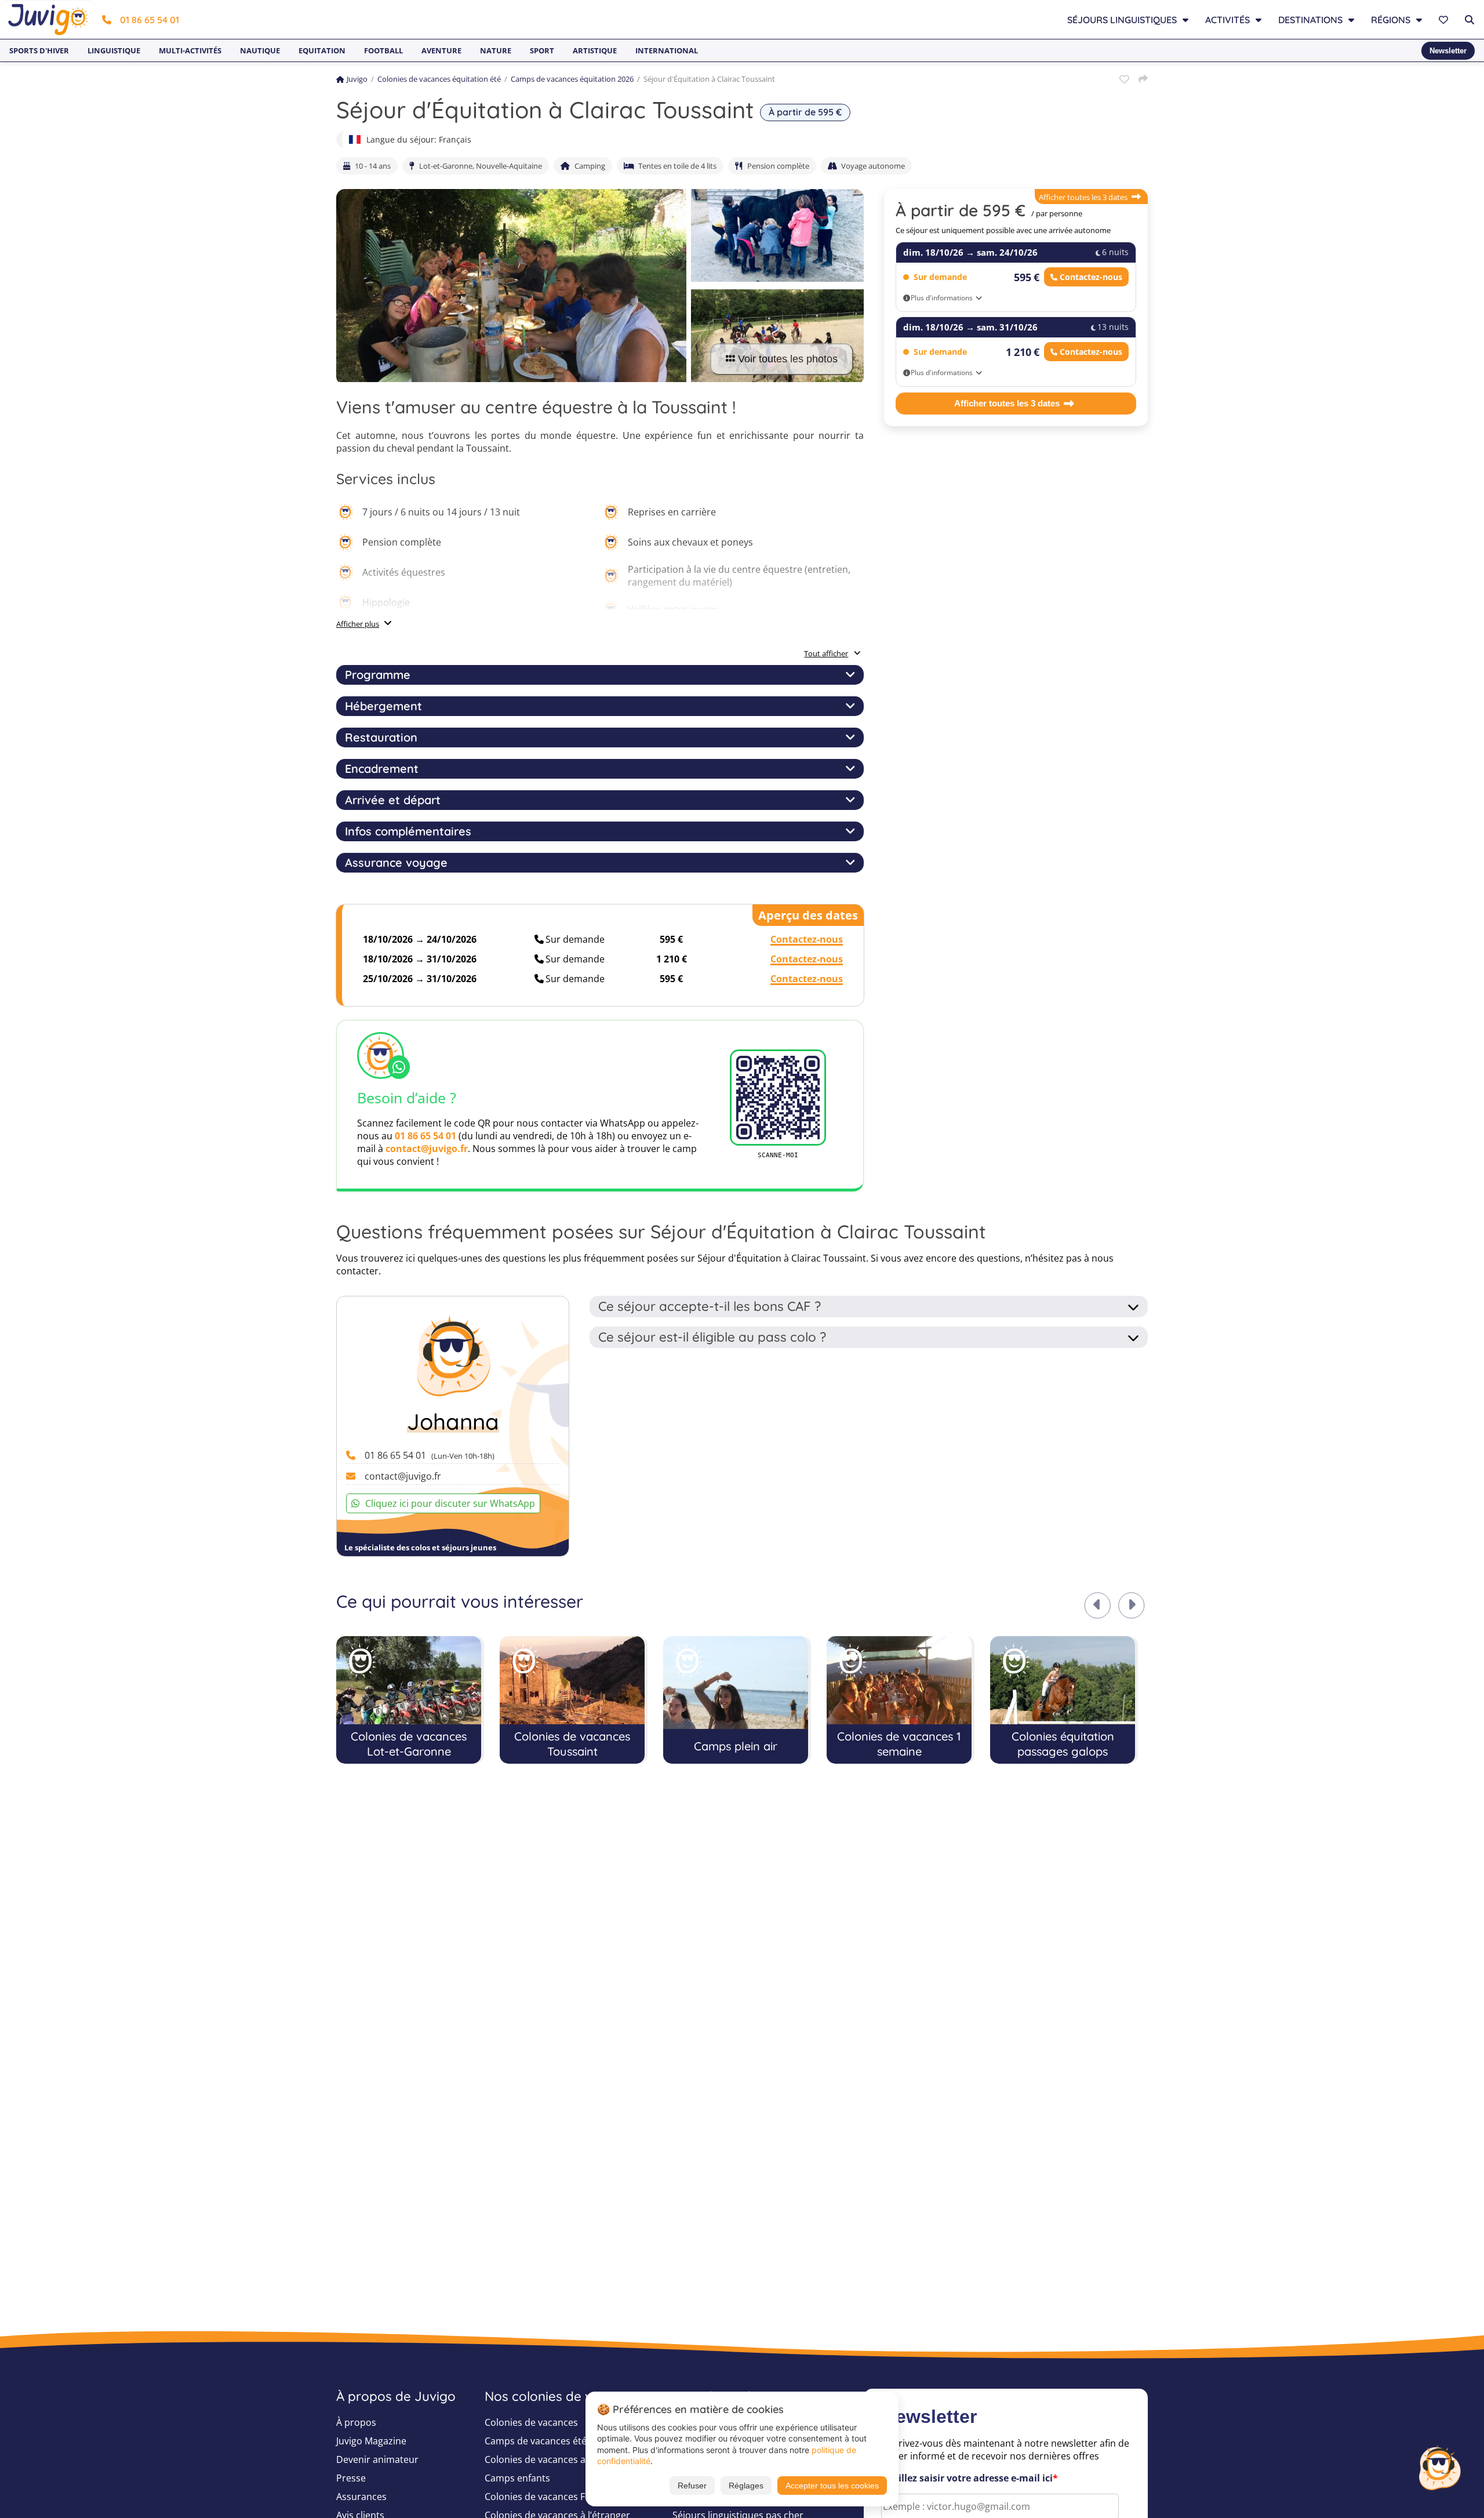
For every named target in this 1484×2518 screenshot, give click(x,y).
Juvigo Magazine (371, 2441)
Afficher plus (358, 624)
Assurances (361, 2497)
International (667, 50)
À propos (356, 2422)
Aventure (441, 50)
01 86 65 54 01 (150, 20)
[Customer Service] (1439, 2466)
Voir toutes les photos (788, 359)
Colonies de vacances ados (543, 2459)
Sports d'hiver (39, 50)
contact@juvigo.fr (427, 1149)
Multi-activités (190, 50)
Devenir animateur (377, 2459)
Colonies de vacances (531, 2422)
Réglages (746, 2486)
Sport (542, 50)
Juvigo (357, 79)
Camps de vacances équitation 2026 (572, 79)
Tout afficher (826, 653)
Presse (351, 2478)
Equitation (322, 50)
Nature (496, 50)
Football (383, 50)
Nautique (260, 50)
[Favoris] (1445, 20)
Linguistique (114, 50)
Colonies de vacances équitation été (439, 79)
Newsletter (1448, 51)
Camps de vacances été (536, 2441)
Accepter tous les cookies (832, 2486)
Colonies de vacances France (547, 2497)
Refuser (692, 2486)
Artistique (595, 50)
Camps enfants (517, 2478)
